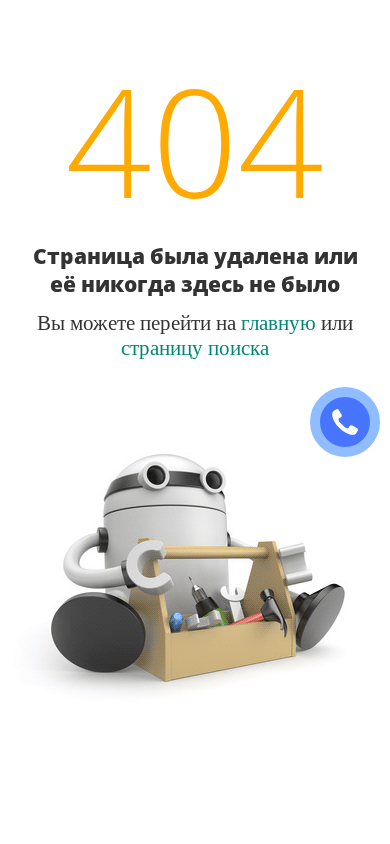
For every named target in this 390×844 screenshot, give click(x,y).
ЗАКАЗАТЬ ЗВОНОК (353, 422)
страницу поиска (195, 347)
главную (278, 322)
